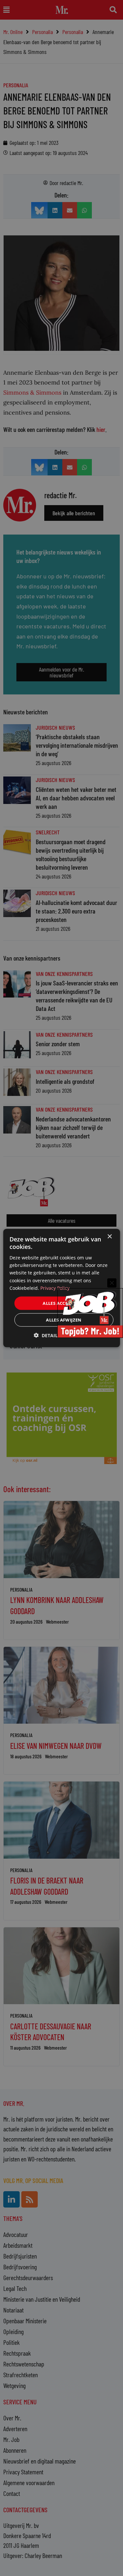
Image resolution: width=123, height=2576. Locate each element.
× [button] (109, 1236)
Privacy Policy (55, 1288)
